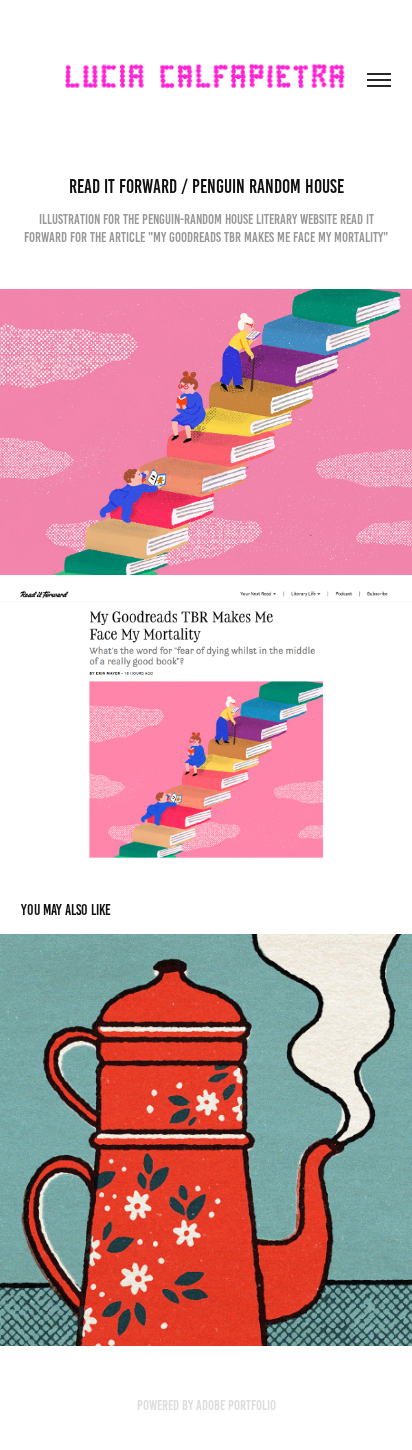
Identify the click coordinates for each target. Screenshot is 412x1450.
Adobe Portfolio (236, 1405)
